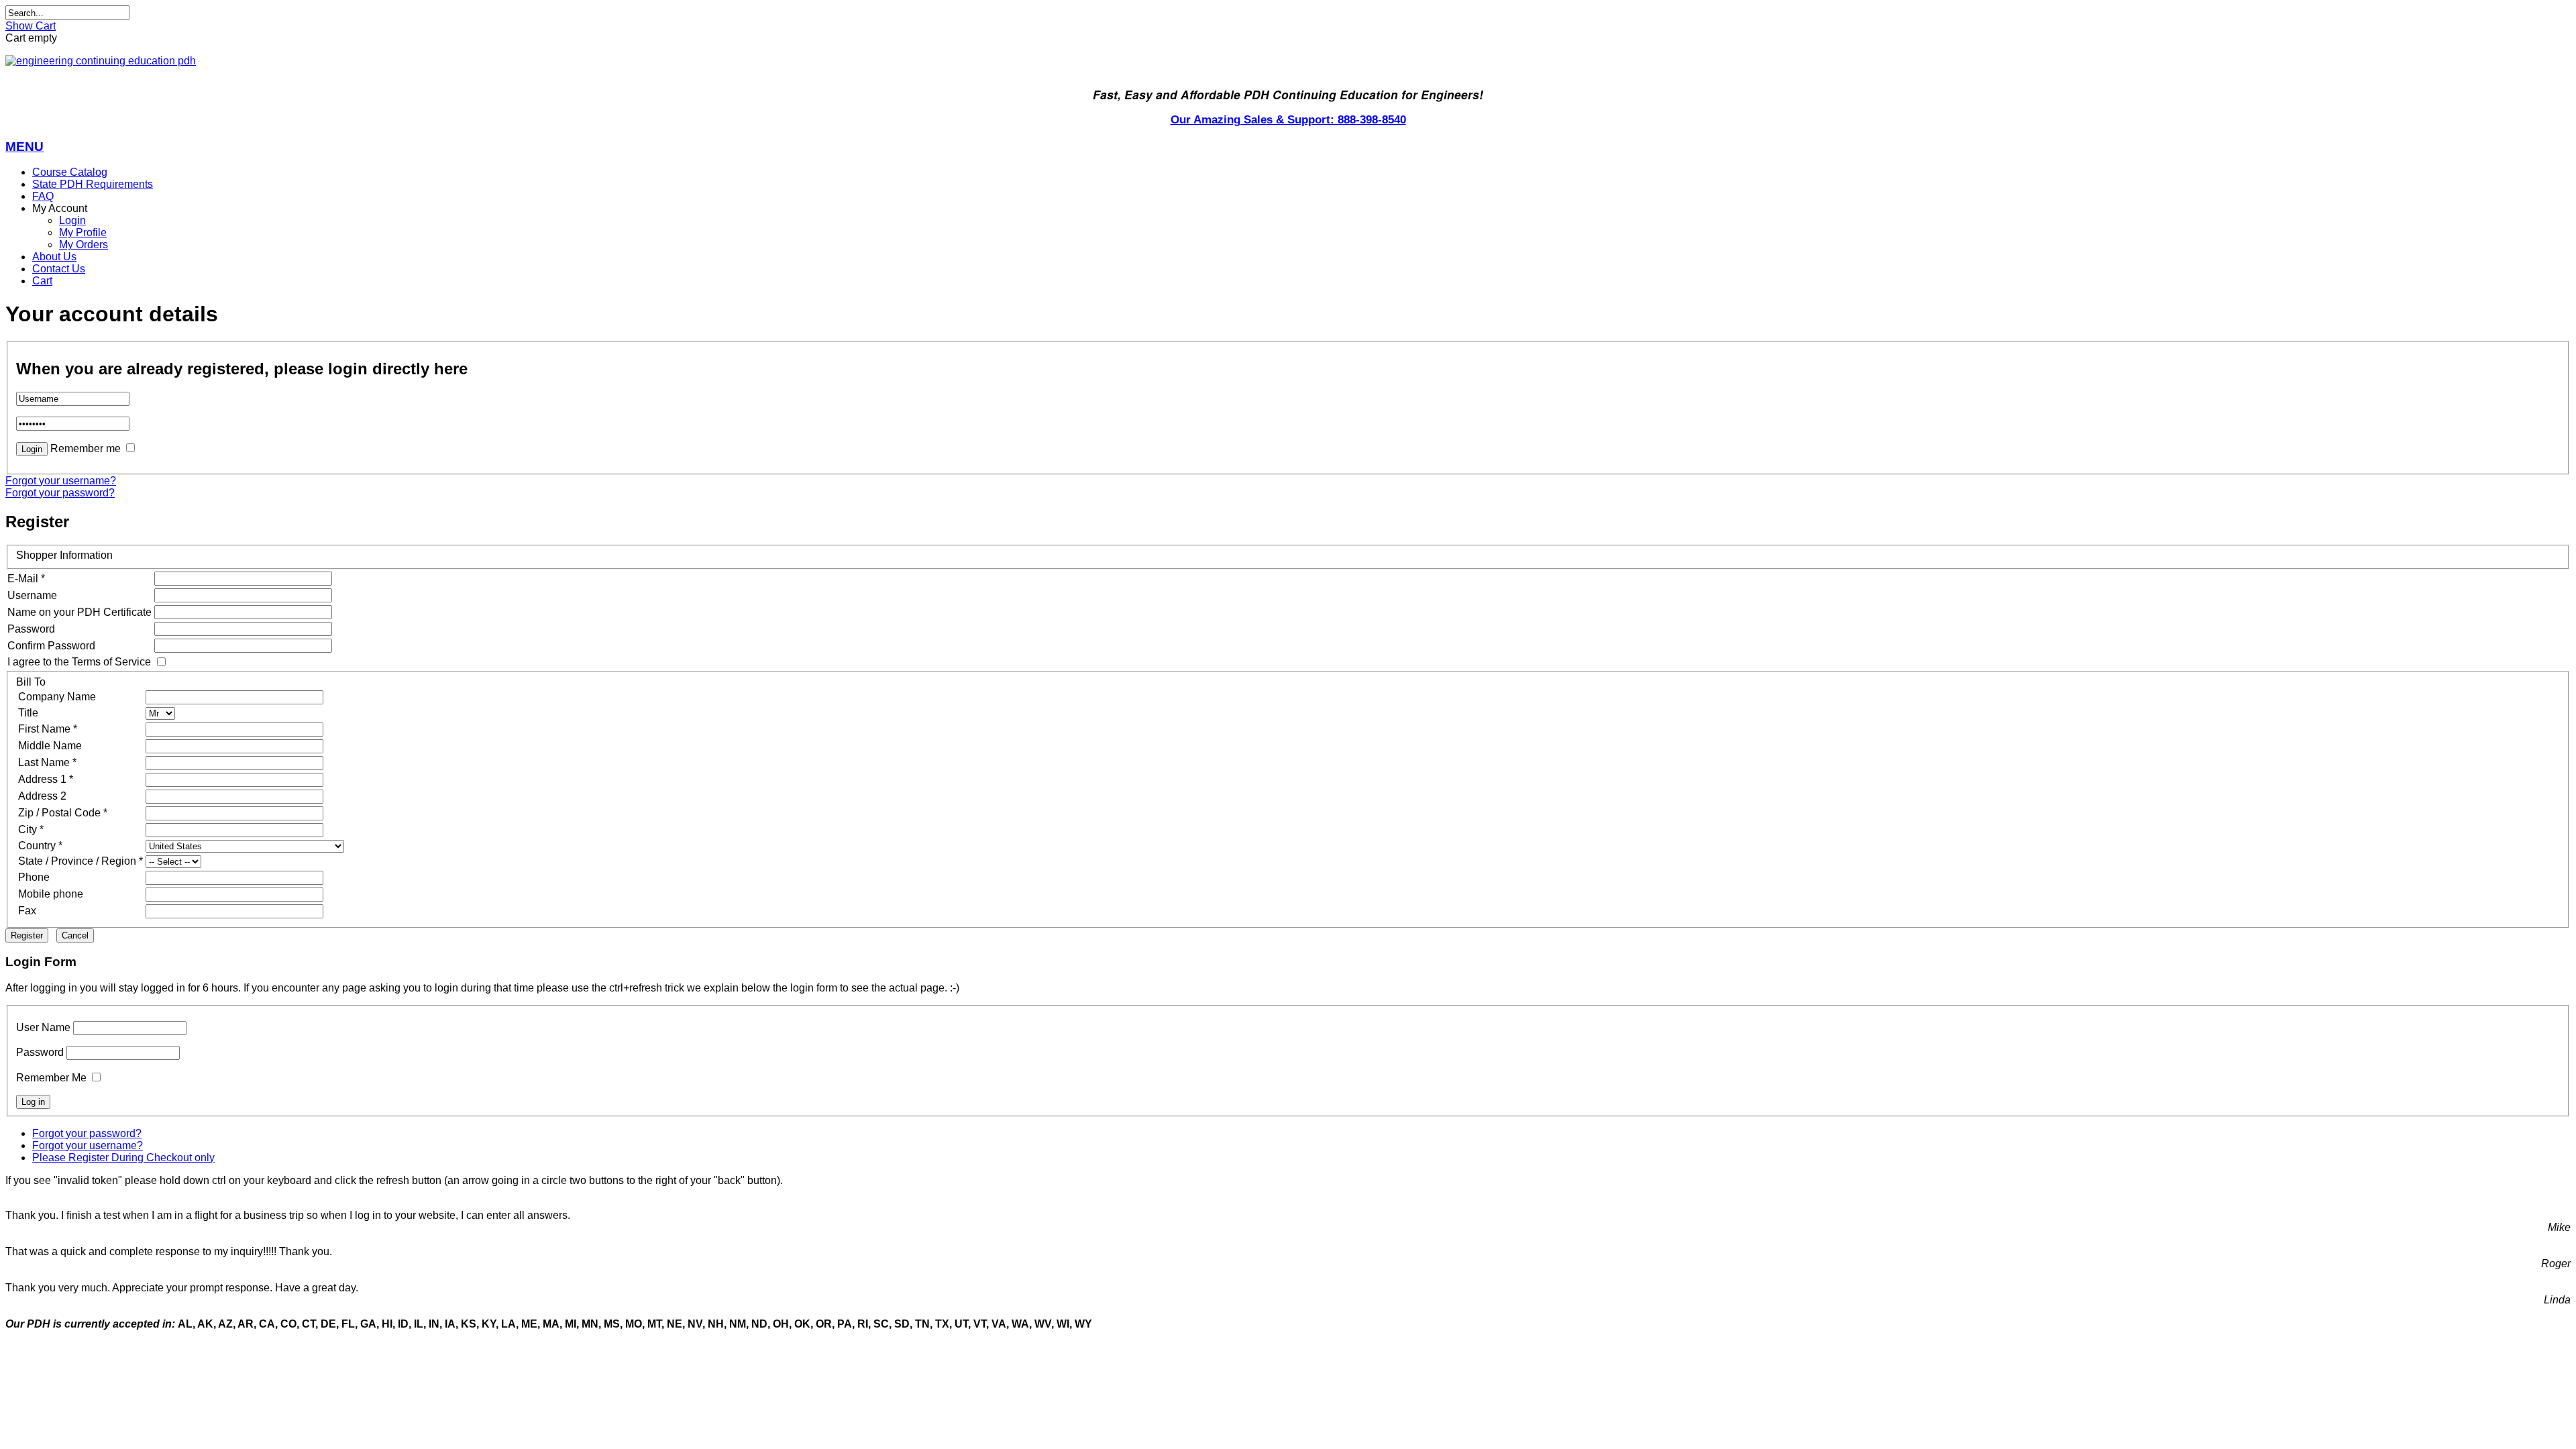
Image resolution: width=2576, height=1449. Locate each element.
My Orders (84, 245)
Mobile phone (51, 894)
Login (72, 220)
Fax (27, 911)
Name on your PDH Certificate (79, 612)
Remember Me (51, 1078)
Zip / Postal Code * (63, 813)
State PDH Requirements (93, 184)
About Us (54, 257)
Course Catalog (70, 172)
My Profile (83, 232)
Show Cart (31, 26)
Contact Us (59, 269)
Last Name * (47, 762)
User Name (43, 1027)
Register (27, 935)
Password (31, 629)
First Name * (48, 729)
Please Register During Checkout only (123, 1158)
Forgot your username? (61, 481)
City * (31, 829)
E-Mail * (26, 579)
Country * (40, 846)
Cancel (75, 935)
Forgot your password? (60, 493)
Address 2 (42, 796)
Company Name (57, 697)
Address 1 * (46, 779)
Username (32, 595)
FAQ (43, 196)
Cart (42, 281)
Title (28, 713)
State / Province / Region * (80, 861)
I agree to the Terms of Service (79, 662)
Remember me (86, 448)
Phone (34, 877)
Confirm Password (51, 646)
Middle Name (50, 746)
